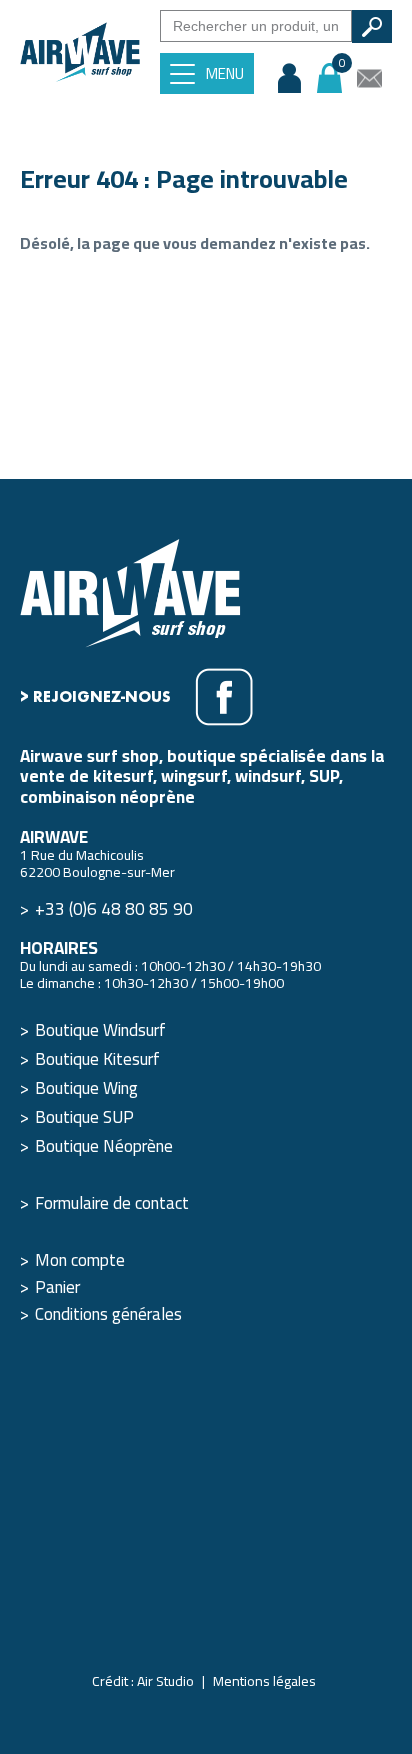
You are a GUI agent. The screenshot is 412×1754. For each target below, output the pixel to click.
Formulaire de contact (112, 1203)
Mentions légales (264, 1681)
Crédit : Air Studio (143, 1681)
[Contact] (369, 78)
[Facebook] (224, 697)
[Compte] (289, 78)
